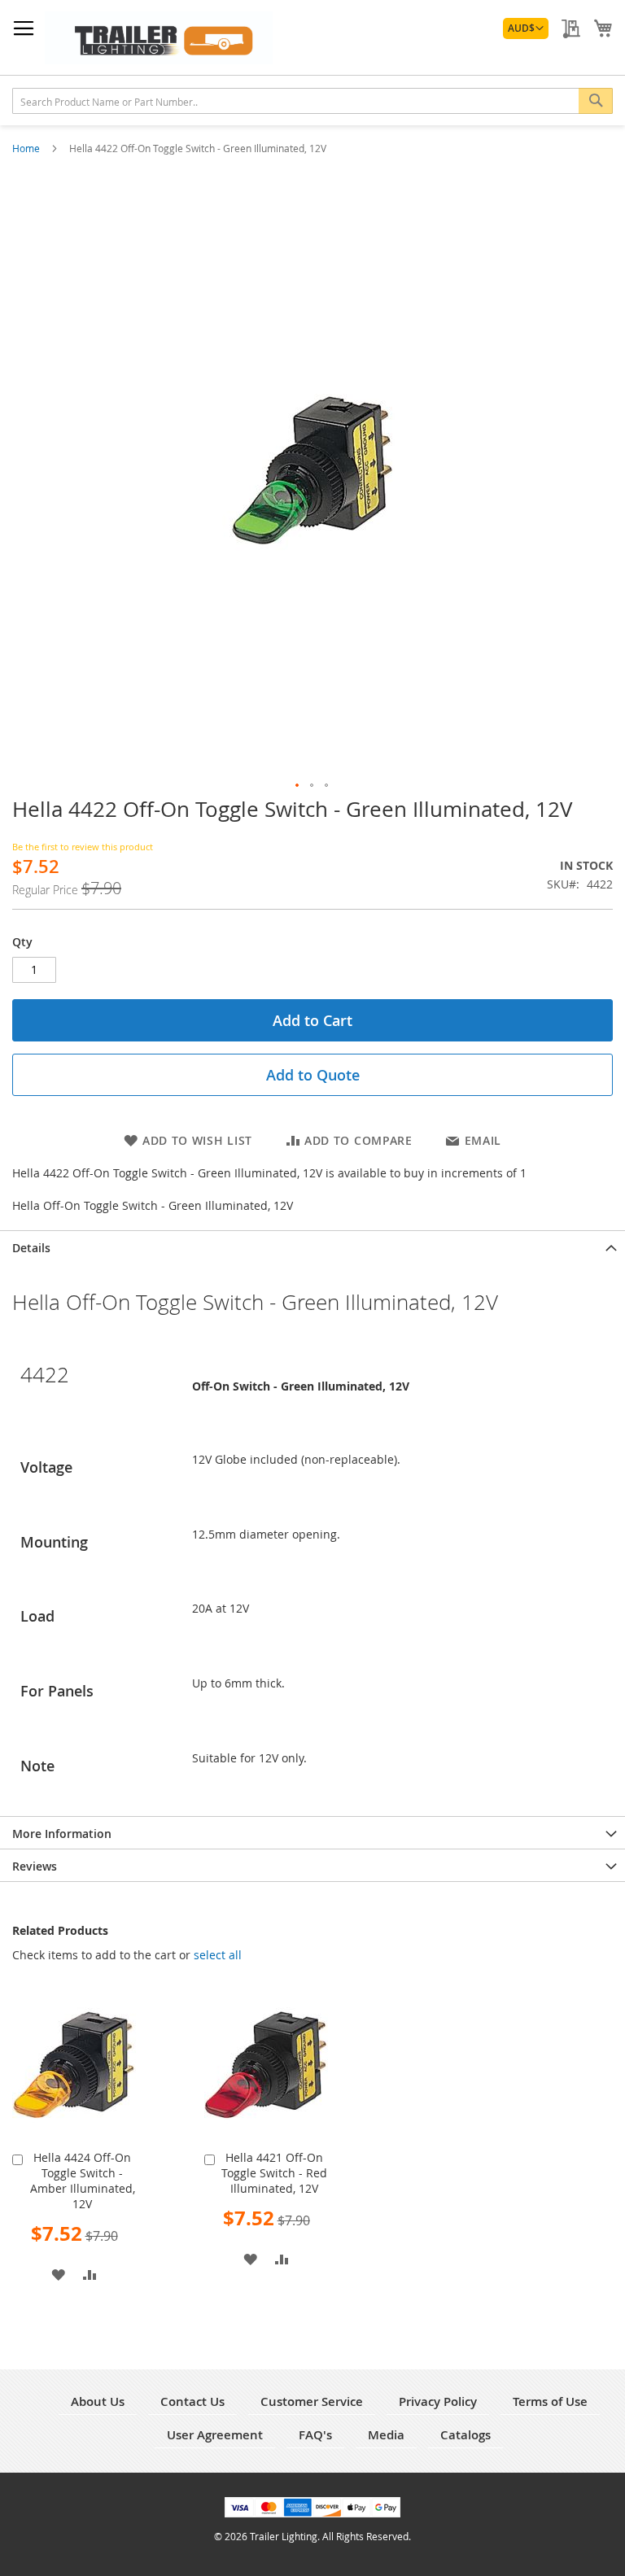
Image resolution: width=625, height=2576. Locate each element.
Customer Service (312, 2401)
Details (31, 1248)
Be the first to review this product (83, 847)
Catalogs (465, 2435)
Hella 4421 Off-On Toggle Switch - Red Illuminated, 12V (274, 2173)
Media (386, 2435)
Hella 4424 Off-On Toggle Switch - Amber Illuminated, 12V (83, 2181)
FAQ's (315, 2435)
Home (27, 148)
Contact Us (192, 2401)
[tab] (312, 1247)
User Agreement (215, 2435)
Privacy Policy (438, 2401)
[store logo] (159, 38)
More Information (62, 1834)
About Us (98, 2401)
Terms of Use (550, 2401)
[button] (526, 28)
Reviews (35, 1866)
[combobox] (312, 101)
